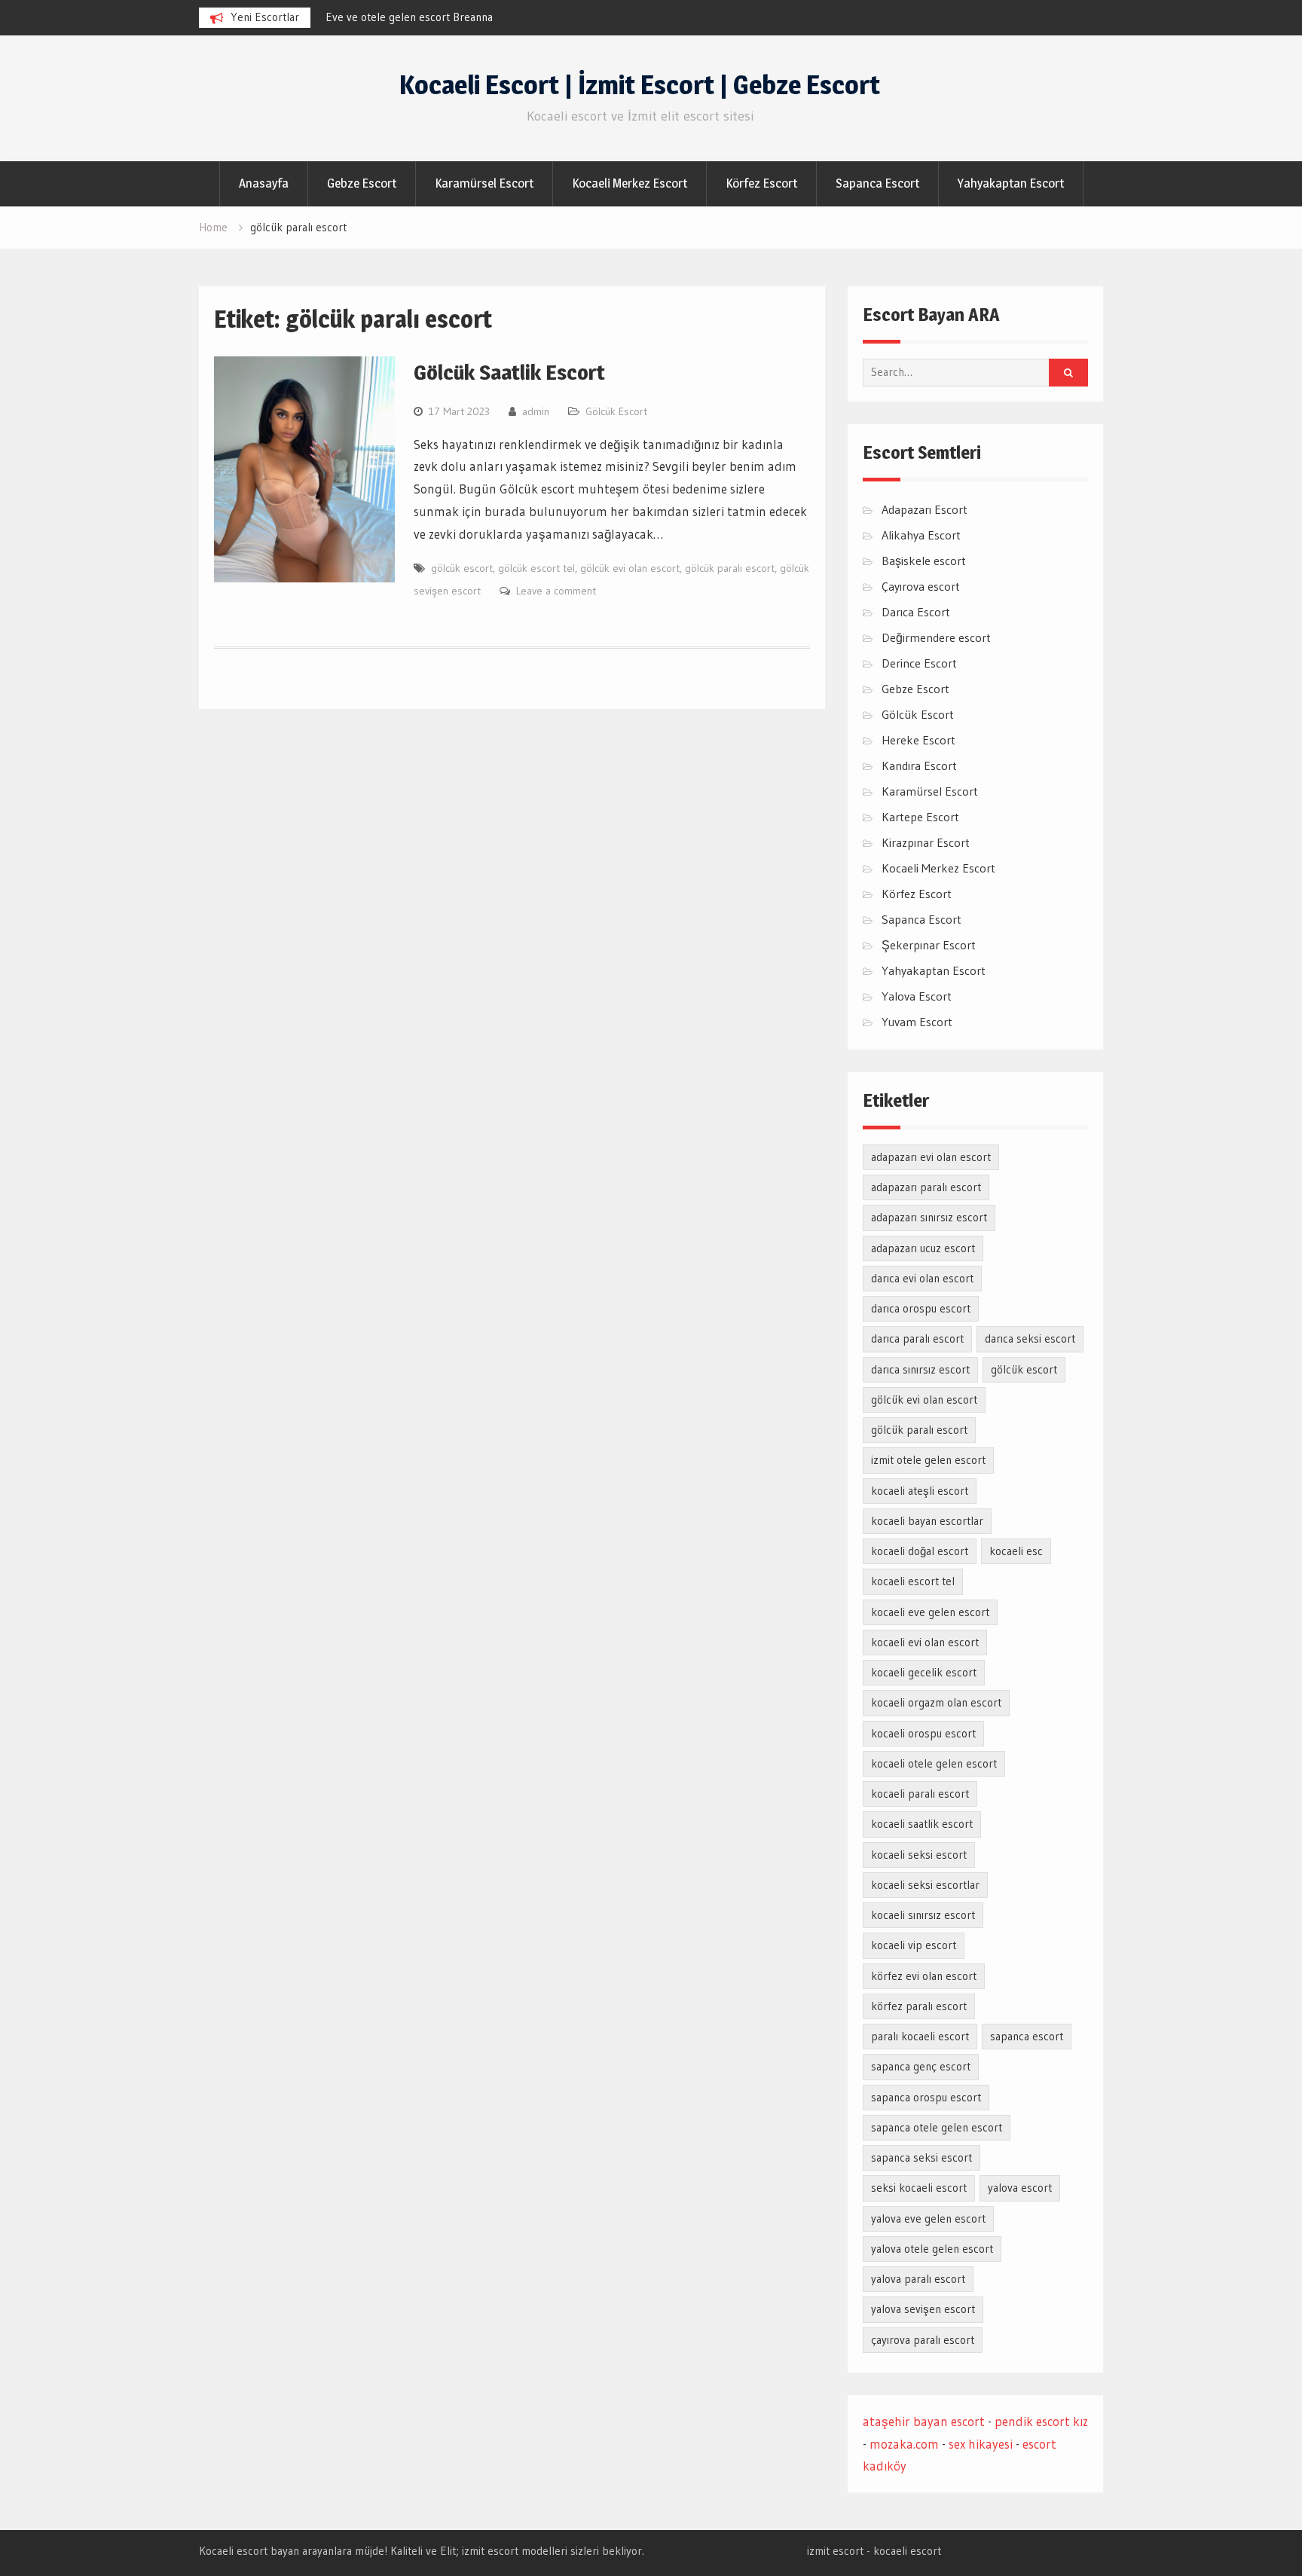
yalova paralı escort (918, 2279)
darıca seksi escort (1030, 1338)
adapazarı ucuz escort (923, 1248)
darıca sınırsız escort (920, 1369)
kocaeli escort (907, 2551)
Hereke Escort (918, 740)
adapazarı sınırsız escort (929, 1217)
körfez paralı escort (919, 2006)
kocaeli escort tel (913, 1581)
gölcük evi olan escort (630, 568)
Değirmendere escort (936, 637)
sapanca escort (1027, 2036)
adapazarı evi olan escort (931, 1157)
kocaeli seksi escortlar (925, 1885)
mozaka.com (904, 2444)
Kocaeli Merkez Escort (630, 183)
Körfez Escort (761, 183)
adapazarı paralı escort (926, 1187)
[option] (461, 17)
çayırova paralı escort (923, 2340)
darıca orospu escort (921, 1308)
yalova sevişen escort (923, 2309)
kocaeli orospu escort (923, 1733)
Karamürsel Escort (484, 183)
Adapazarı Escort (925, 509)
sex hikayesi (981, 2444)
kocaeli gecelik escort (924, 1672)
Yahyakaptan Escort (1011, 183)
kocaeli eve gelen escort (930, 1612)
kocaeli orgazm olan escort (936, 1702)
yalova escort (1020, 2188)
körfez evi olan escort (924, 1976)
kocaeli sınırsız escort (923, 1915)
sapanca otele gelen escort (937, 2127)
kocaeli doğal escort (920, 1551)
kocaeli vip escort (914, 1945)
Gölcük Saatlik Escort (509, 372)
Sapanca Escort (877, 183)
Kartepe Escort (920, 817)
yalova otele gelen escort (932, 2249)
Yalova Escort (917, 996)
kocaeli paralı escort (920, 1794)
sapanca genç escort (921, 2066)
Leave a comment (556, 591)
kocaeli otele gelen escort (934, 1763)
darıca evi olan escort (922, 1278)
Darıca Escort (916, 612)
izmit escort (835, 2551)
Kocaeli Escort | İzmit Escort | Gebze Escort (640, 85)
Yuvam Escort (917, 1022)
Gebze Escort (362, 183)
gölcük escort (462, 568)
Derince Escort (919, 663)
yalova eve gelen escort (928, 2218)
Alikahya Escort (921, 535)
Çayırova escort (921, 586)
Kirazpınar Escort (926, 842)
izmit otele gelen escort (928, 1460)
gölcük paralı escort (730, 568)
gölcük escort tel (536, 568)
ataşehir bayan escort (924, 2421)
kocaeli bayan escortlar (927, 1521)
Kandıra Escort (919, 765)
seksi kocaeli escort (919, 2188)
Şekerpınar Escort (929, 945)
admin (536, 411)
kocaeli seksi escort (919, 1855)
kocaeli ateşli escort (920, 1491)
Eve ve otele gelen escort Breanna (409, 17)
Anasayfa (264, 183)
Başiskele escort (924, 561)
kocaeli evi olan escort (925, 1642)
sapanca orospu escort (926, 2097)
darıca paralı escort (917, 1338)
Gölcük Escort (616, 411)
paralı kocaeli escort (920, 2036)
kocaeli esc (1016, 1551)
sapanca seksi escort (921, 2157)
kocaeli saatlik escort (922, 1824)
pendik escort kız (1041, 2421)
